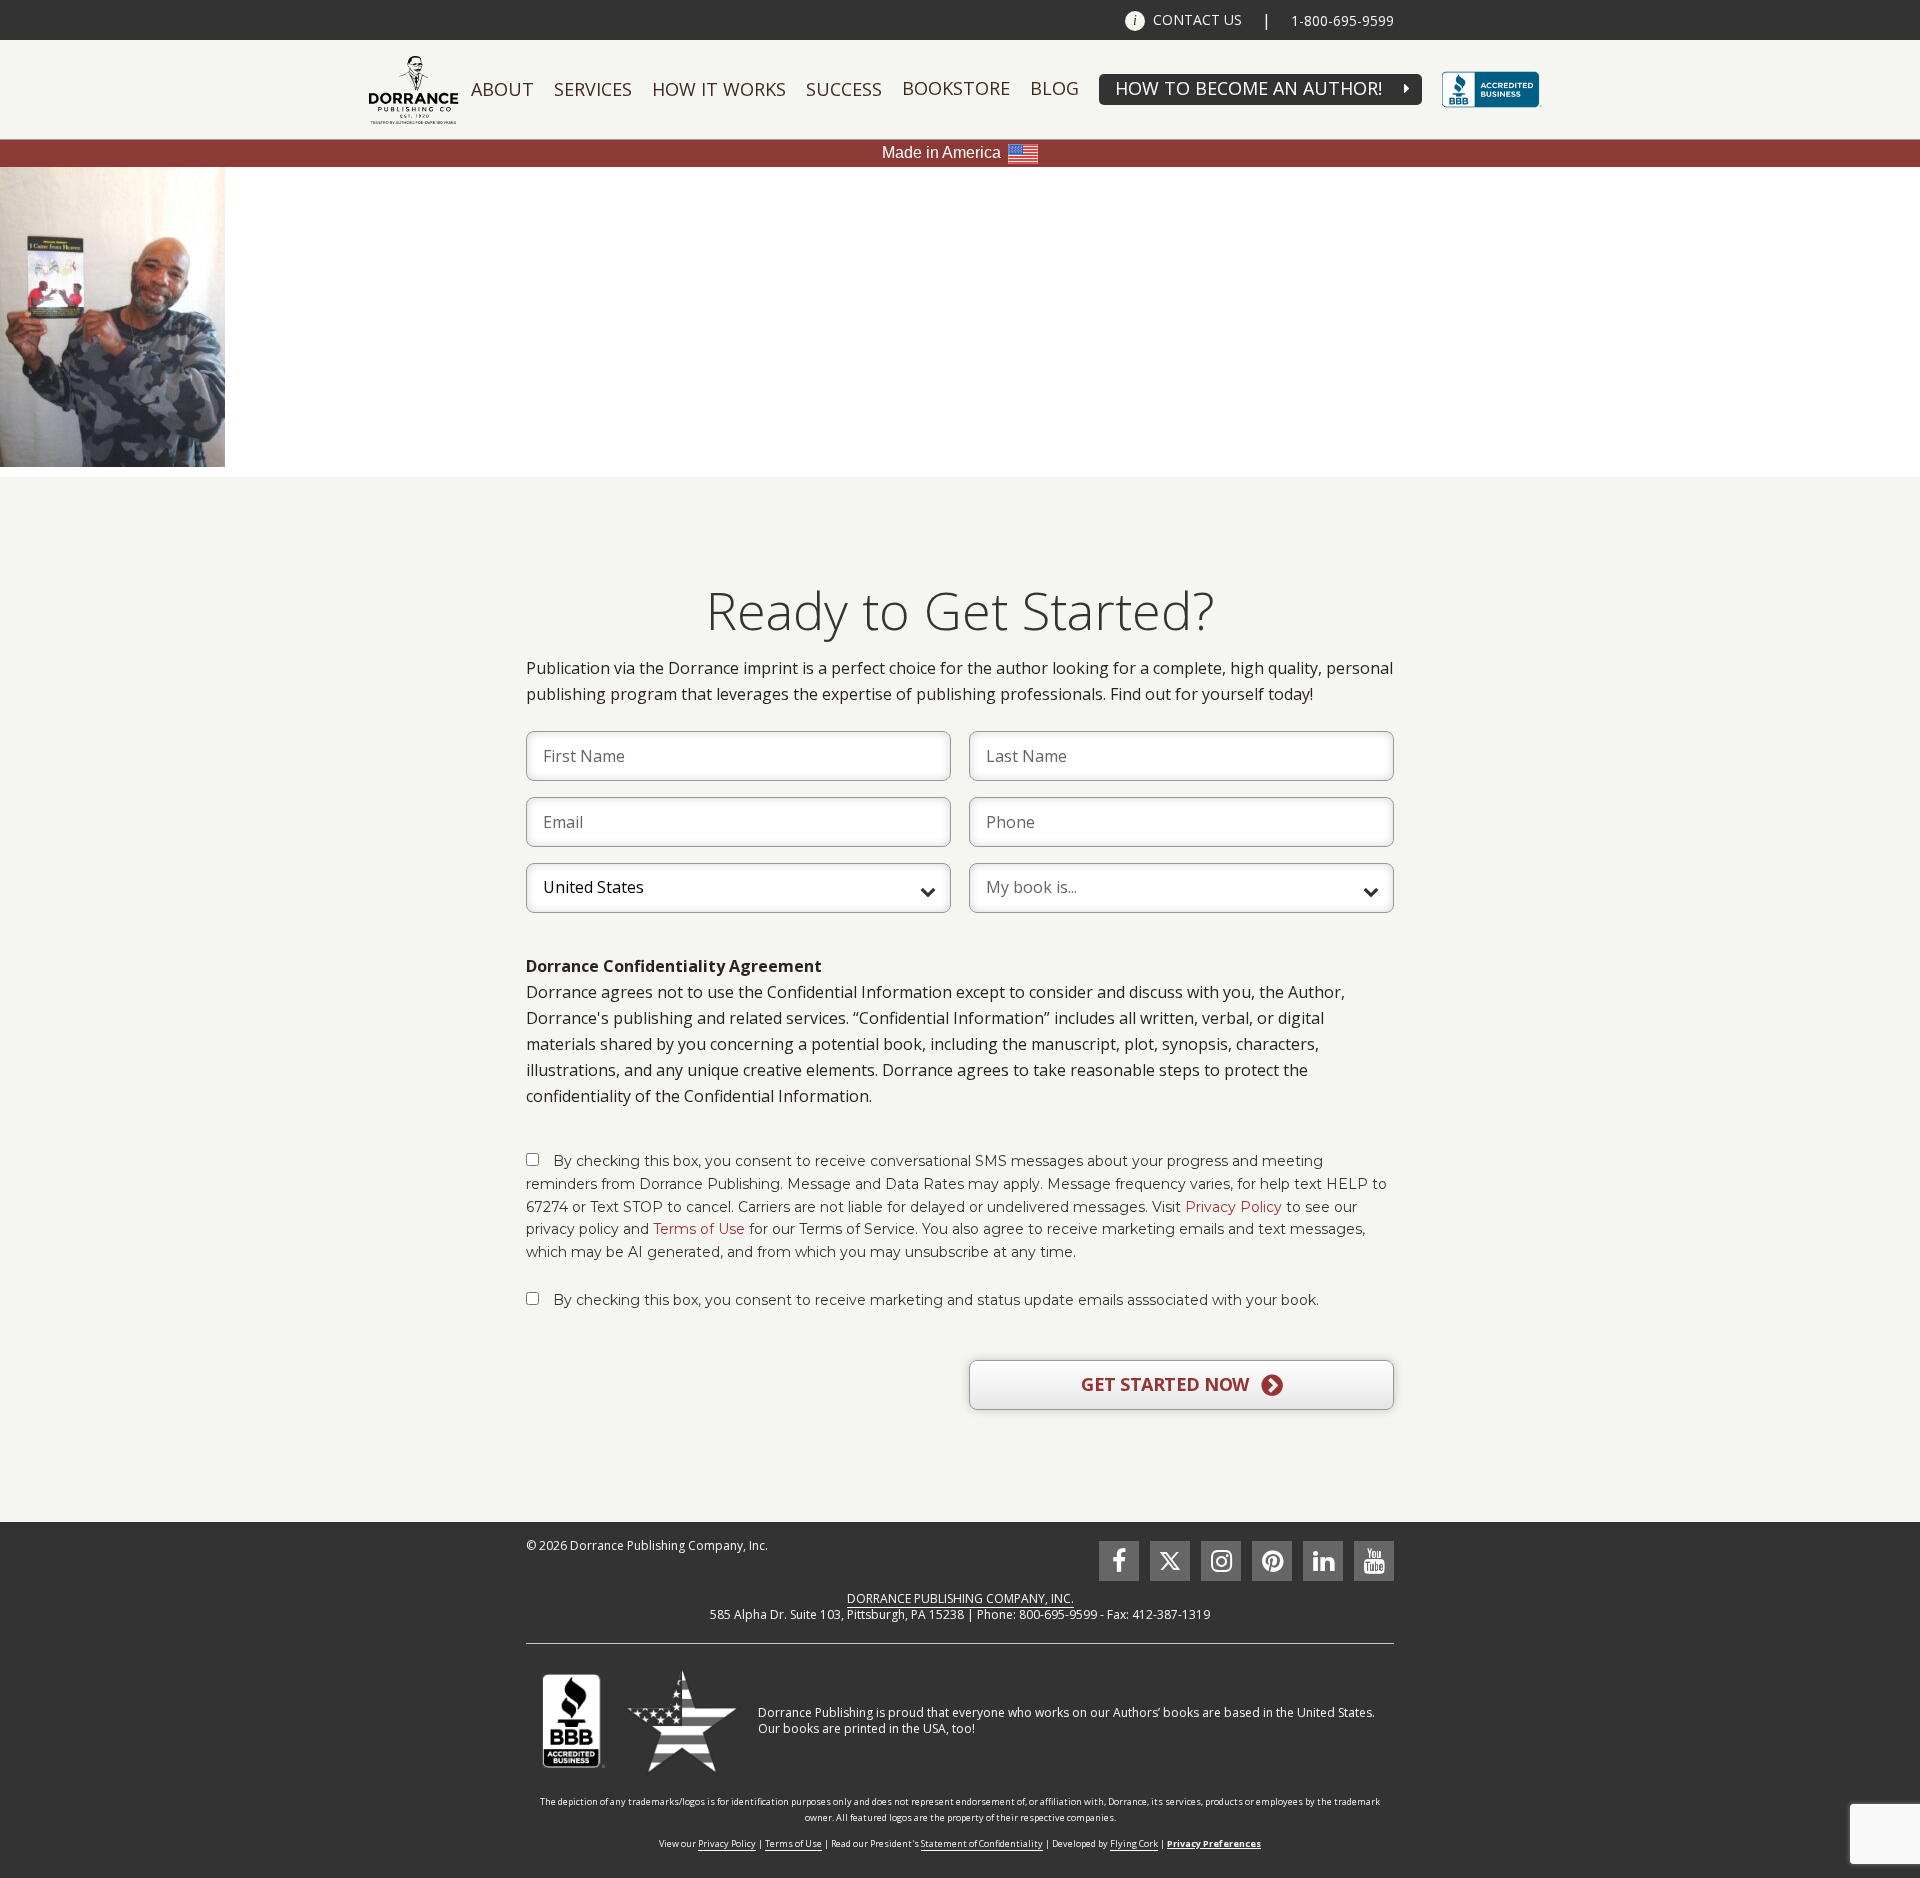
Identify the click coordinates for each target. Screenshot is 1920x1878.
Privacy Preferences (1214, 1843)
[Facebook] (1119, 1561)
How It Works (719, 89)
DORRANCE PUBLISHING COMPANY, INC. (960, 1598)
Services (593, 89)
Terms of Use (699, 1229)
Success (844, 89)
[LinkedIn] (1323, 1561)
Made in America (941, 152)
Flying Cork (1134, 1843)
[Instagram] (1221, 1561)
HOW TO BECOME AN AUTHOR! (1248, 88)
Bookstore (956, 88)
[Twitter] (1170, 1561)
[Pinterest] (1272, 1561)
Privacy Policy (1233, 1207)
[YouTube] (1374, 1561)
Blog (1054, 88)
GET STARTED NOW (1167, 1384)
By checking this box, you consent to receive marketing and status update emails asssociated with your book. (936, 1300)
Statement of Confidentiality (982, 1843)
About (502, 89)
